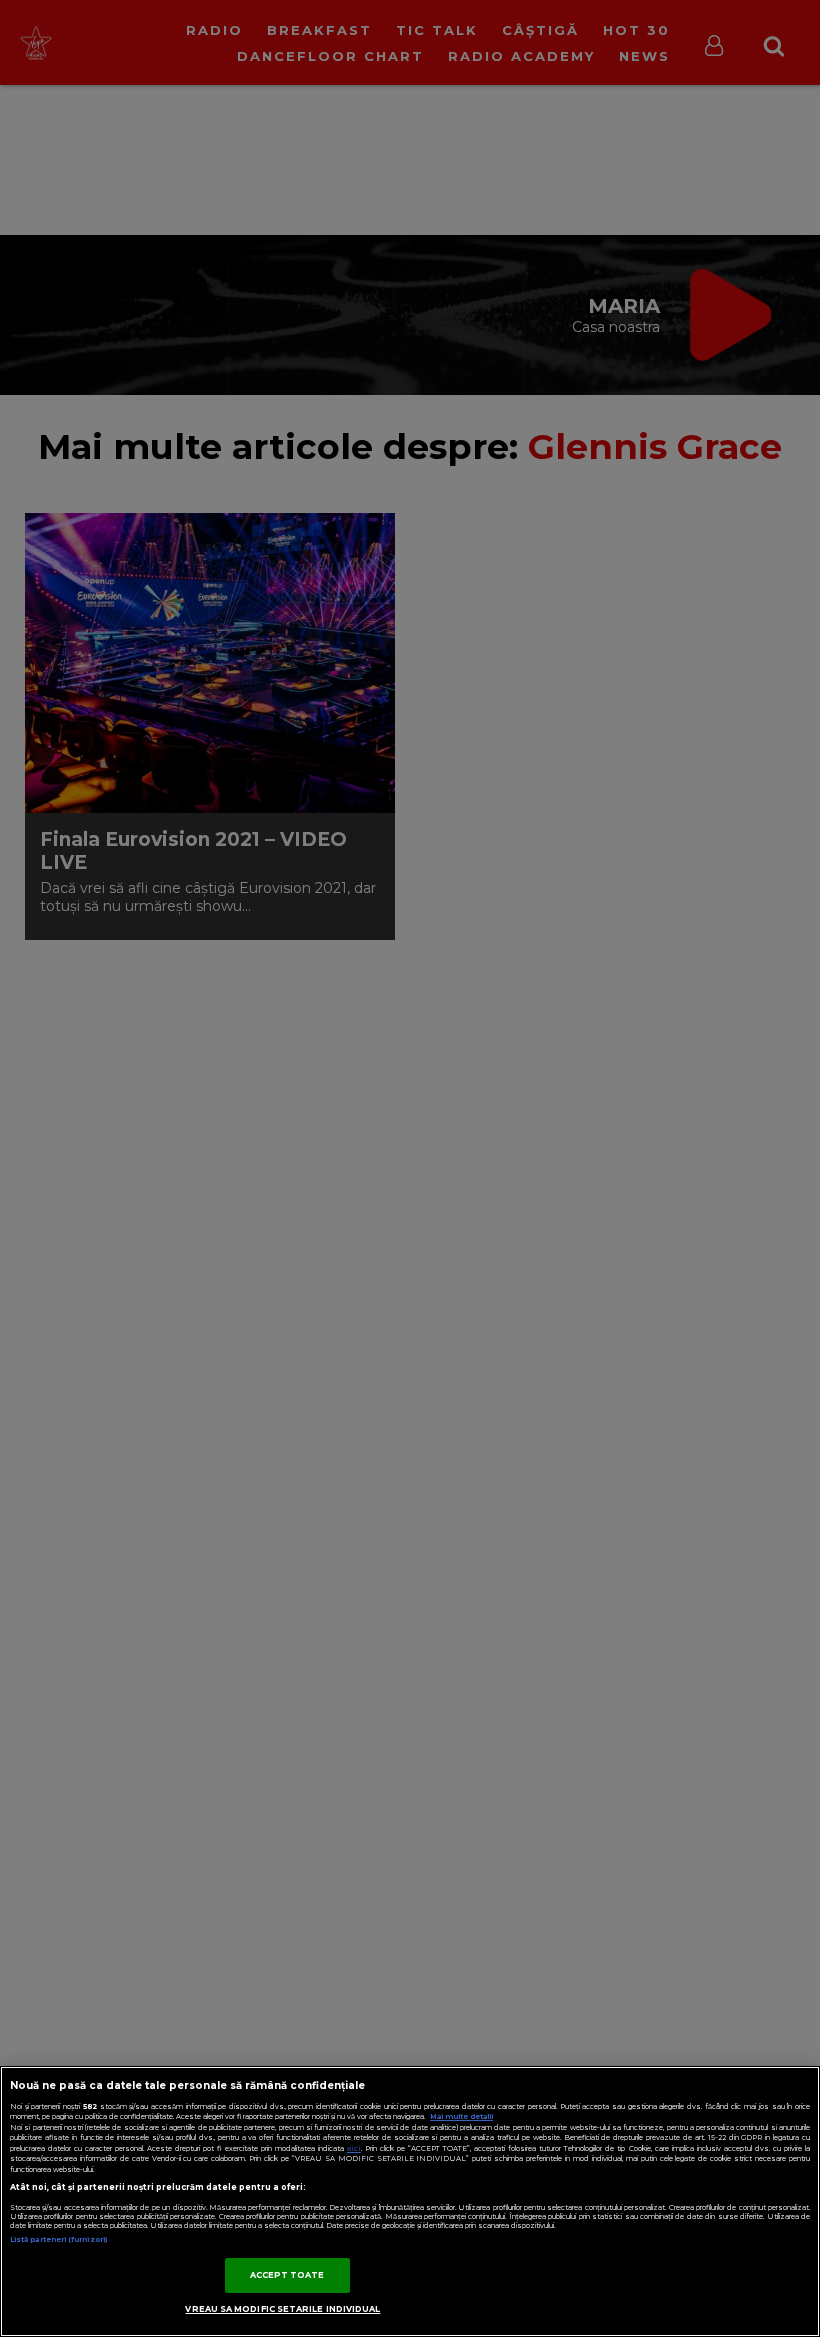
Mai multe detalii (461, 2116)
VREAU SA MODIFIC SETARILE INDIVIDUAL (282, 2309)
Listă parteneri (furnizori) (58, 2239)
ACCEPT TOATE (287, 2275)
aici (354, 2148)
